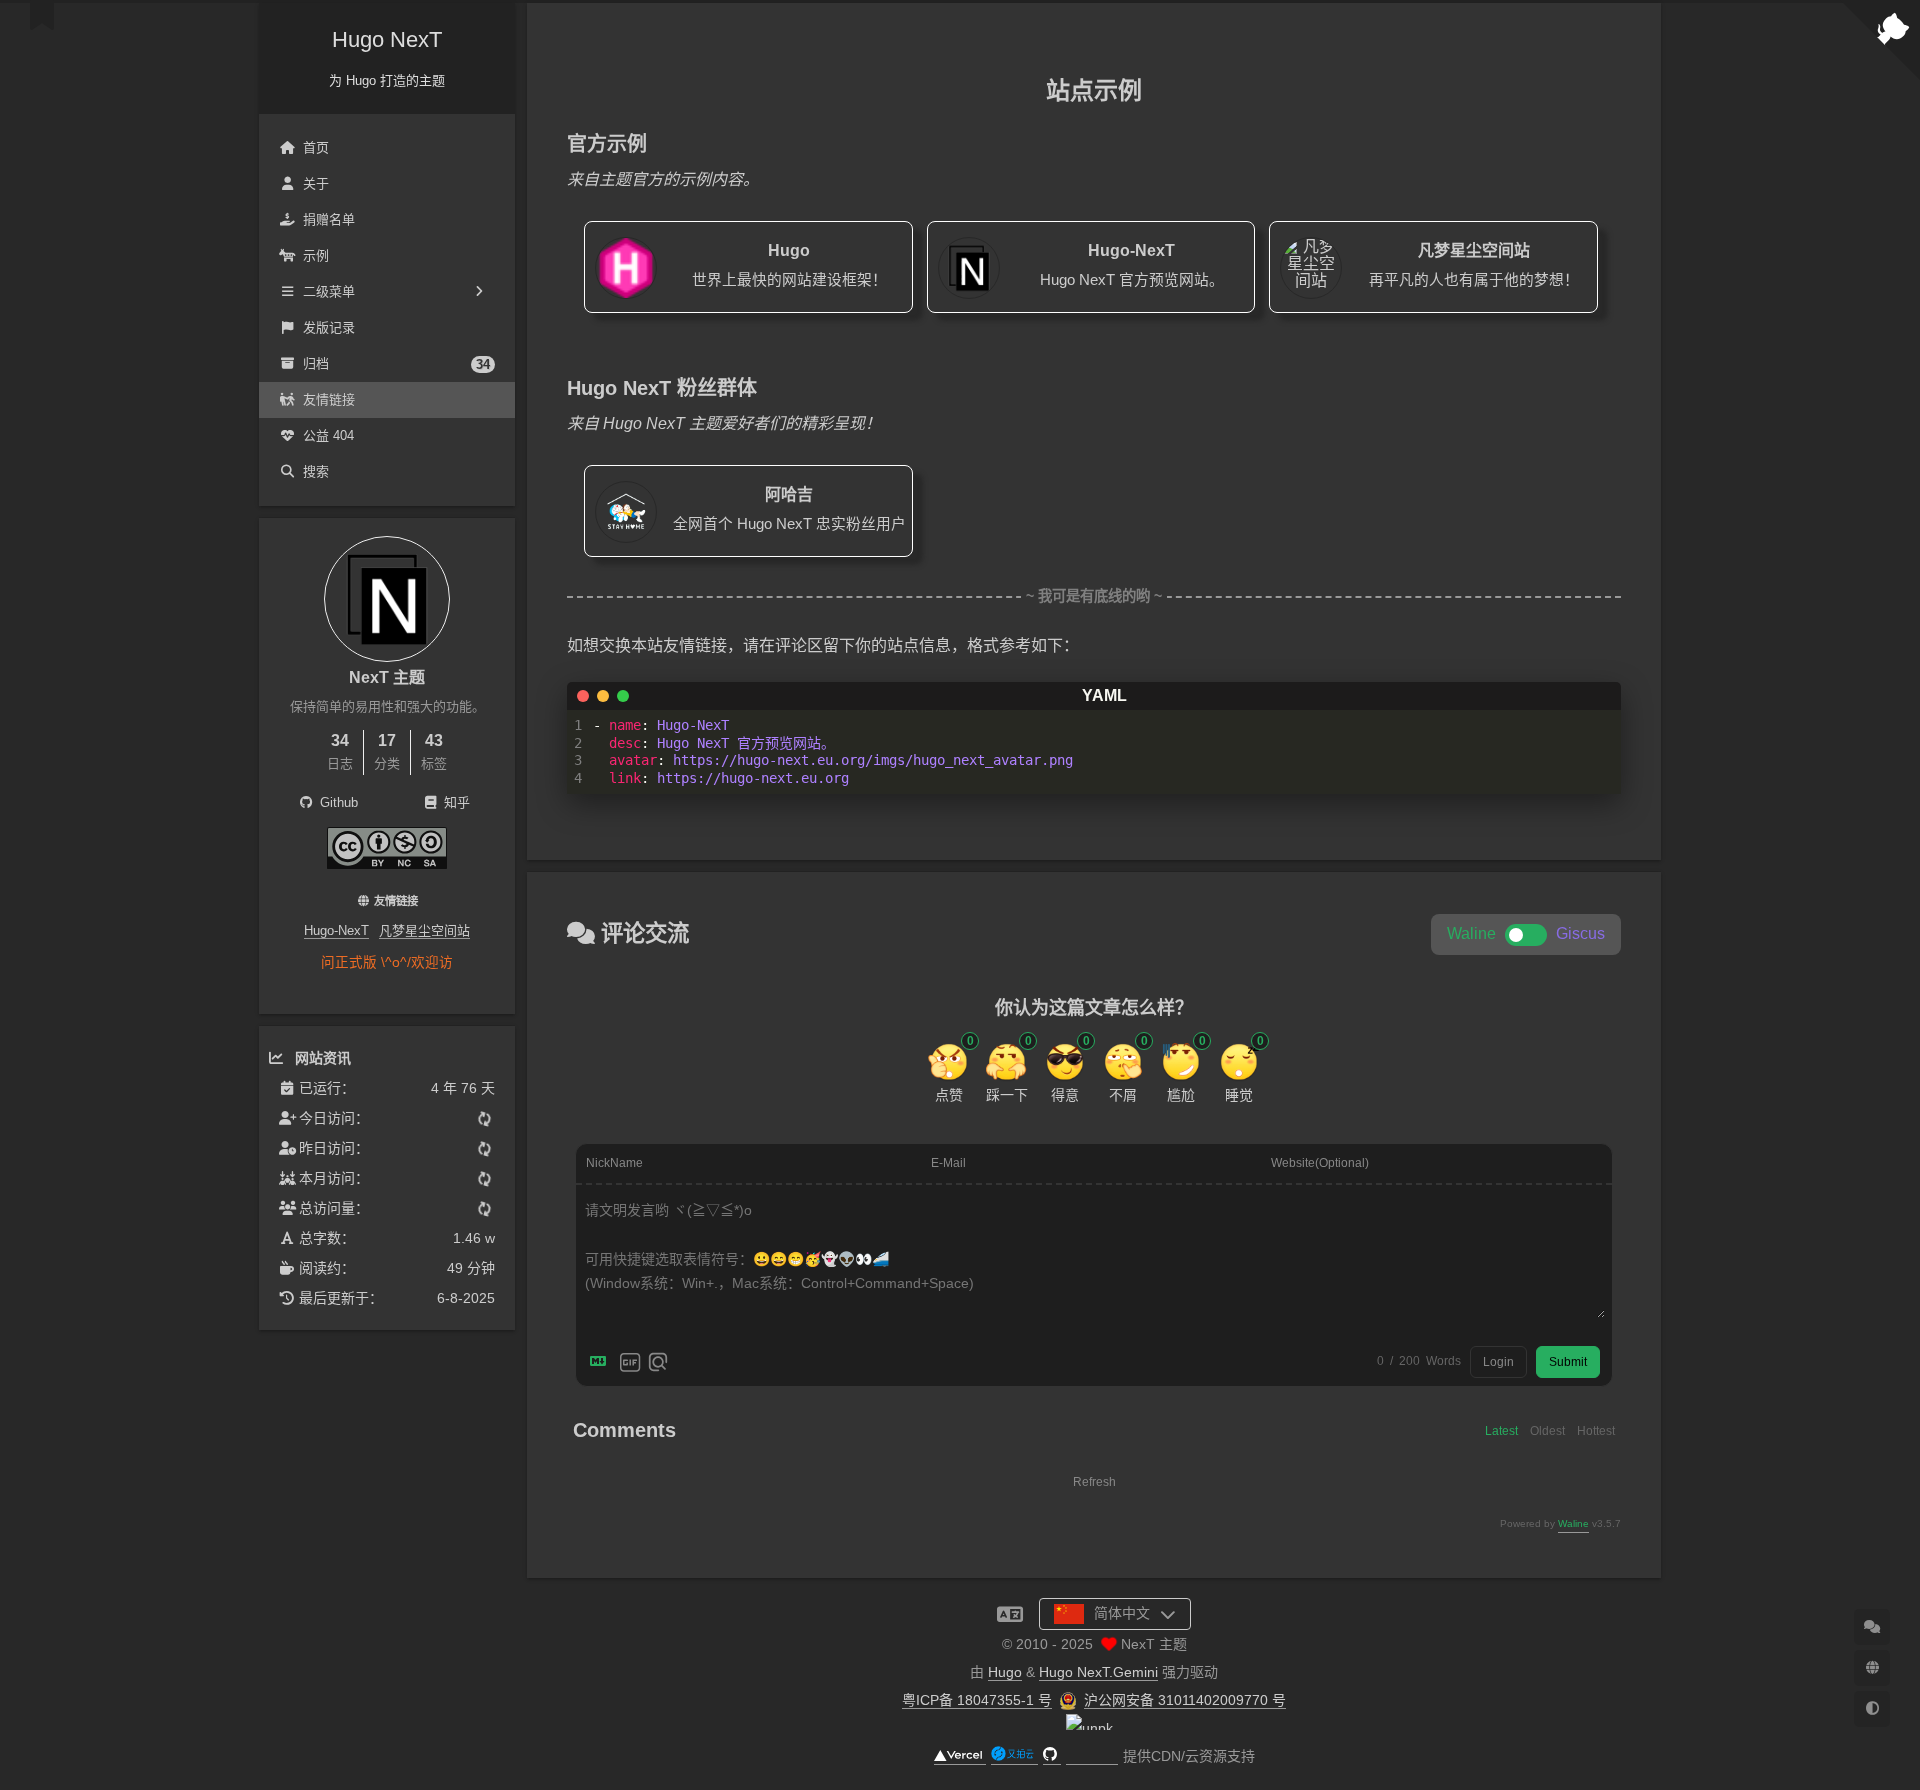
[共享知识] (387, 863)
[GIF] (630, 1362)
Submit (1568, 1362)
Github (337, 802)
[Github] (1052, 1756)
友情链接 (329, 399)
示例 (316, 255)
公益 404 (328, 435)
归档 (396, 364)
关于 (316, 183)
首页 (316, 147)
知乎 (455, 802)
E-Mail (948, 1163)
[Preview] (658, 1362)
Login (1498, 1362)
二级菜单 (329, 291)
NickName (614, 1163)
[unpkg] (1092, 1756)
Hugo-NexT (336, 930)
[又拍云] (1014, 1756)
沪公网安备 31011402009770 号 (1185, 1700)
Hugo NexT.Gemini (1098, 1672)
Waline (1573, 1523)
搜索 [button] (316, 471)
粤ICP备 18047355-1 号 (977, 1700)
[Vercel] (960, 1756)
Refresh (1094, 1482)
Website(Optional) (1320, 1163)
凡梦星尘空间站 (424, 930)
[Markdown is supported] (602, 1362)
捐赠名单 (329, 219)
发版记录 (329, 327)
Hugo (1005, 1672)
